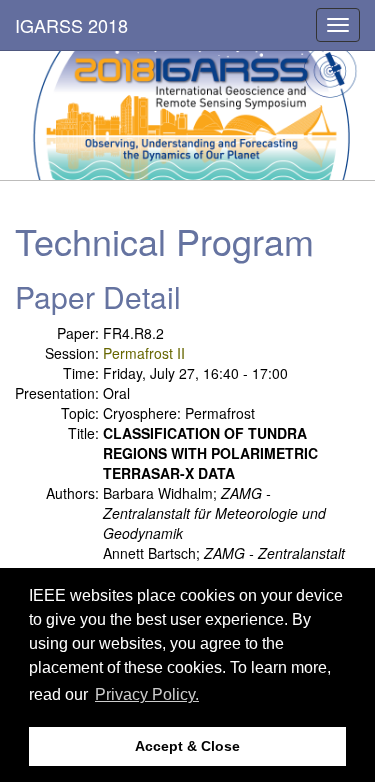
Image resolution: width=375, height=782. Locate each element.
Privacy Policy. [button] (147, 694)
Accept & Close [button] (187, 746)
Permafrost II (144, 353)
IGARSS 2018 (71, 25)
